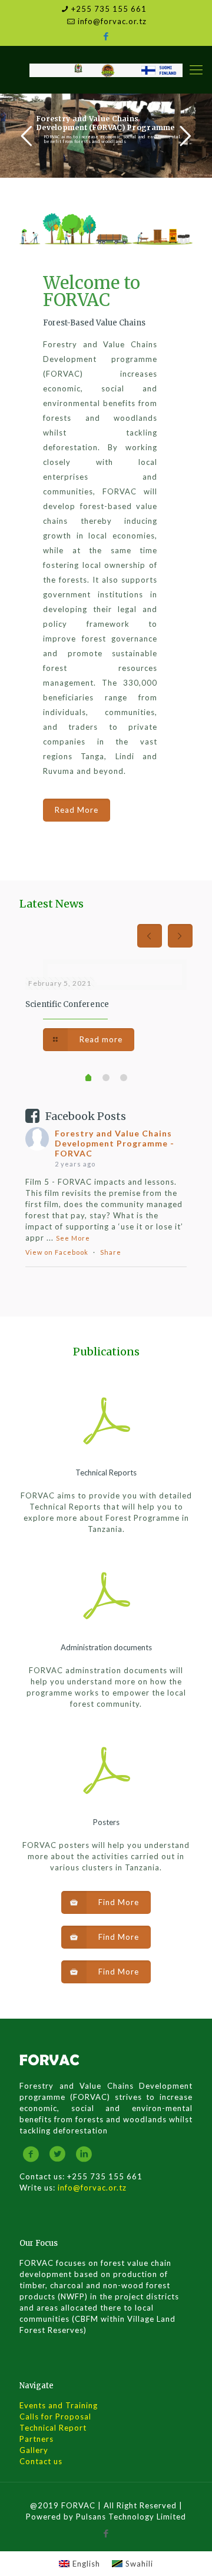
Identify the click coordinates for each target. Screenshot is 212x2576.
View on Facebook (57, 1252)
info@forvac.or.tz (112, 21)
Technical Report (53, 2428)
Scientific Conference (67, 1004)
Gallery (34, 2450)
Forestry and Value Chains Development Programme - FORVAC (115, 1143)
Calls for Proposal (55, 2417)
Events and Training (59, 2405)
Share (111, 1252)
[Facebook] (106, 36)
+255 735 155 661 (109, 9)
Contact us (41, 2461)
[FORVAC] (106, 69)
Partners (37, 2439)
